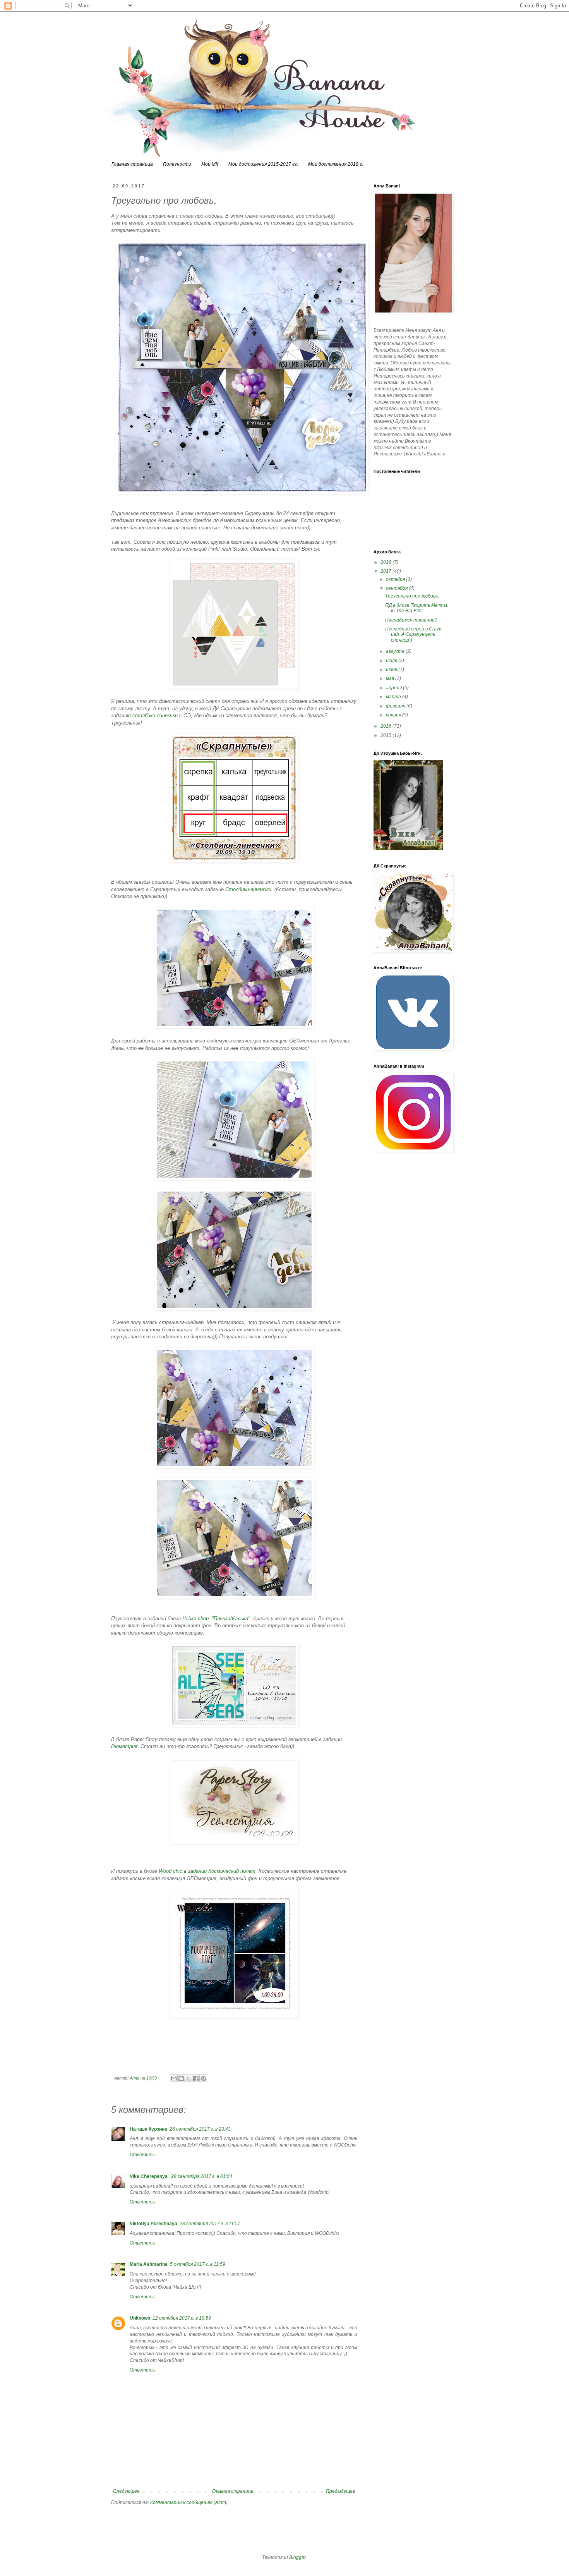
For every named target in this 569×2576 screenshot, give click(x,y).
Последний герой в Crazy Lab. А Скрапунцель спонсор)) (413, 635)
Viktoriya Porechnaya (153, 2224)
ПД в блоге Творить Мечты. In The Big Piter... (417, 608)
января (394, 715)
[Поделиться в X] (189, 2078)
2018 (386, 562)
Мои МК (210, 164)
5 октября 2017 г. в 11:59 (198, 2264)
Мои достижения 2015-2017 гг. (263, 164)
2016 (386, 726)
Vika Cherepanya (149, 2176)
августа (396, 651)
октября (396, 579)
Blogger (297, 2557)
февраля (396, 706)
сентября (397, 588)
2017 (386, 571)
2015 (386, 735)
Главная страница (132, 164)
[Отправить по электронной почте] (174, 2078)
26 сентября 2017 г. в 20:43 (200, 2129)
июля (392, 661)
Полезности (177, 164)
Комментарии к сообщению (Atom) (189, 2502)
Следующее (126, 2491)
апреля (394, 688)
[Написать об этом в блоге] (181, 2078)
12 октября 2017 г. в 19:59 (182, 2318)
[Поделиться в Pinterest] (203, 2078)
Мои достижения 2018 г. (336, 164)
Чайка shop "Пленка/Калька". (217, 1619)
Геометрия (124, 1746)
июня (392, 670)
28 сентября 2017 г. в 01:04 (202, 2176)
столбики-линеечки (156, 715)
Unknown (140, 2318)
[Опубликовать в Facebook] (196, 2078)
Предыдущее (341, 2491)
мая (391, 678)
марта (394, 697)
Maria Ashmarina (149, 2264)
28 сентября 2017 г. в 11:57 (210, 2224)
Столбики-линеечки (248, 889)
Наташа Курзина (148, 2129)
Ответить (142, 2155)
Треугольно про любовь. (412, 596)
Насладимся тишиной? (411, 620)
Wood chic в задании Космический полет (207, 1871)
